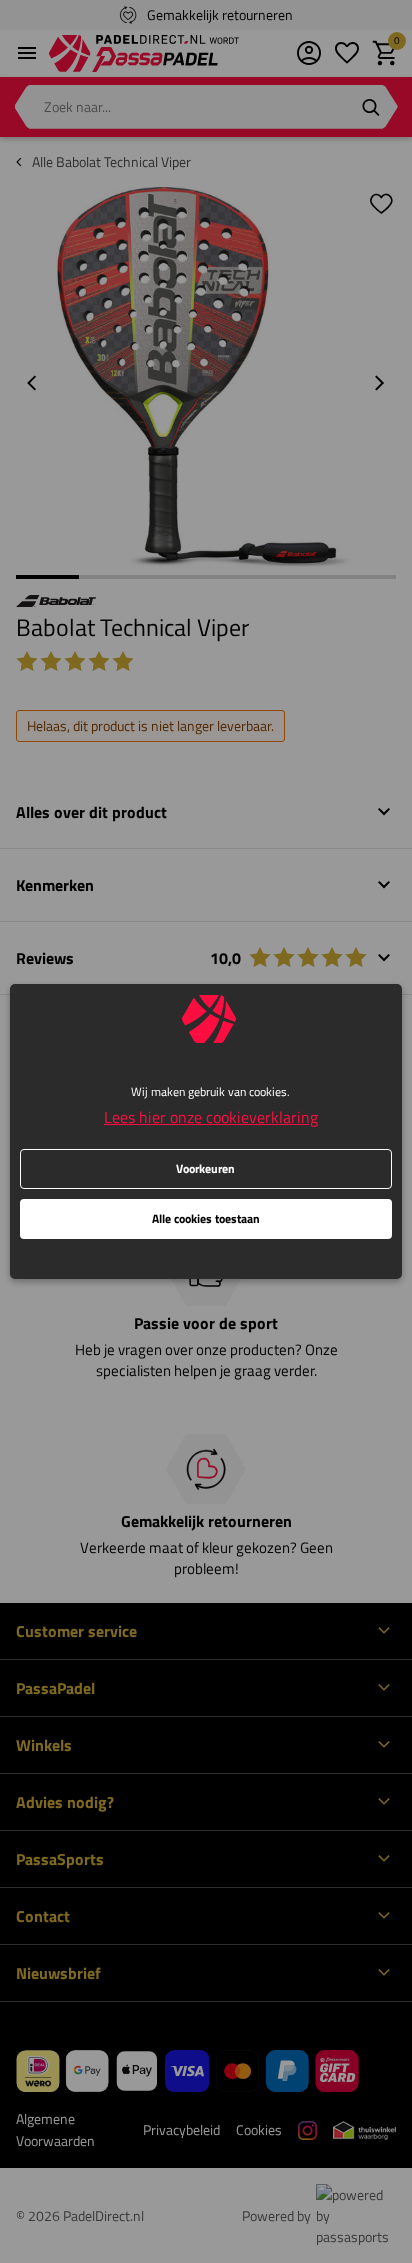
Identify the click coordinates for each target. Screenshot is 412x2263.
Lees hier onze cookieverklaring (211, 1117)
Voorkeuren (205, 1168)
